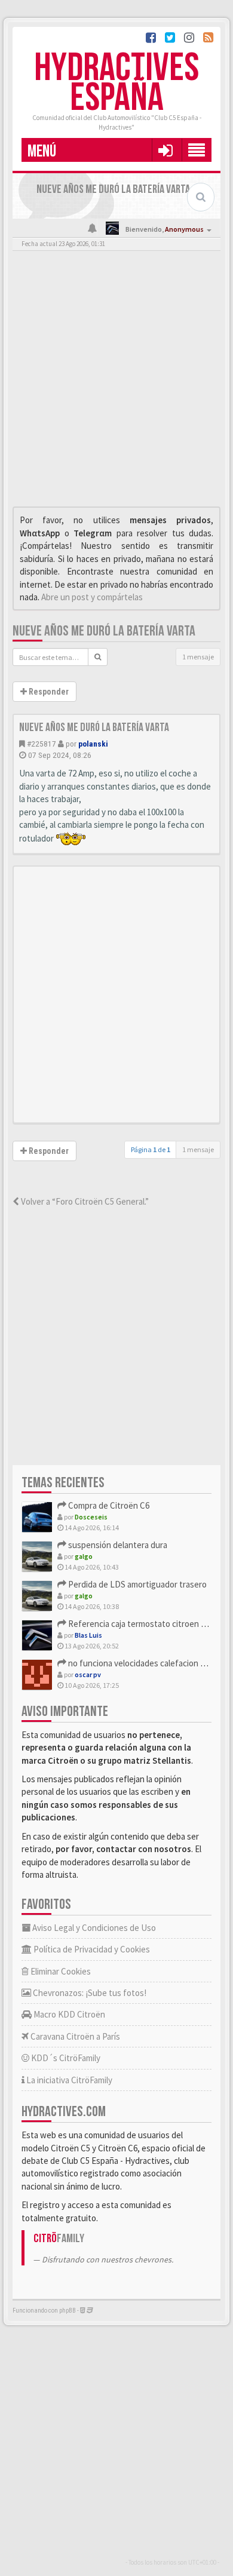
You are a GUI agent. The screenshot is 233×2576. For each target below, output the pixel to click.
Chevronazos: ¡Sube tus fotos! (89, 1993)
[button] (165, 150)
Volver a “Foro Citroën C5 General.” (84, 1201)
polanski (93, 744)
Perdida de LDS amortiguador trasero (137, 1584)
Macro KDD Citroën (68, 2014)
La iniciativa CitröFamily (68, 2080)
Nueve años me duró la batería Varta (104, 631)
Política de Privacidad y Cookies (91, 1949)
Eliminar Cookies (60, 1971)
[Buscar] (98, 657)
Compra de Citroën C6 (108, 1505)
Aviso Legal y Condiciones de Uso (93, 1928)
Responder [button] (48, 692)
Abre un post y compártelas (92, 597)
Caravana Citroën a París (74, 2036)
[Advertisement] (116, 382)
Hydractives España (116, 83)
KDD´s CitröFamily (65, 2058)
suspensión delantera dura (117, 1545)
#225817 (42, 744)
